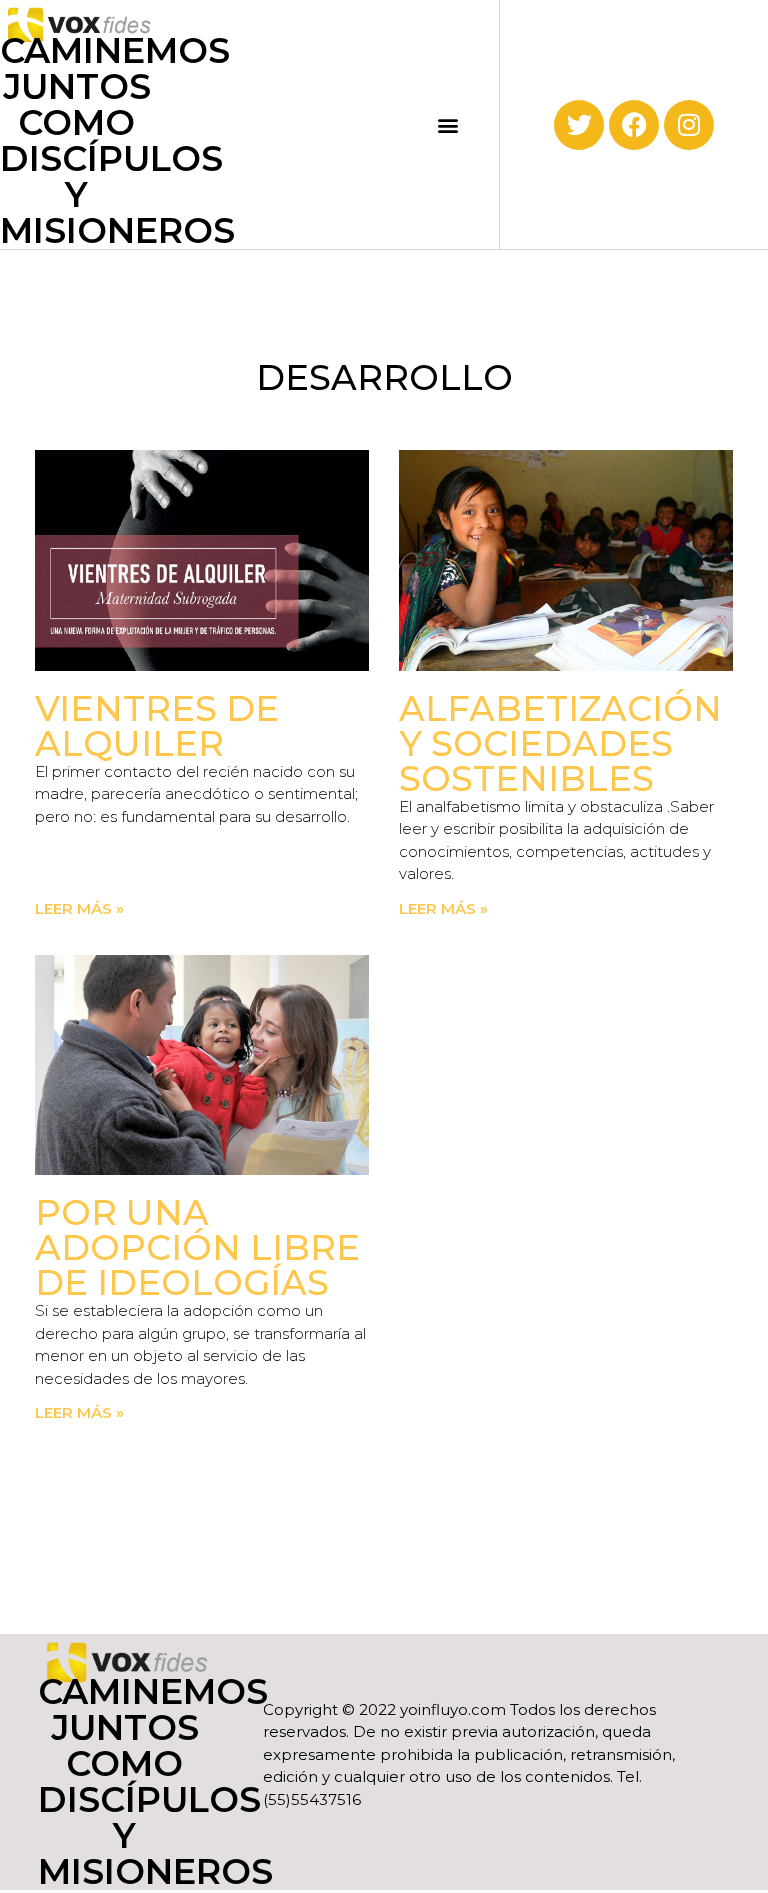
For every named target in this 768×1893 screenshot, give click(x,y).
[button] (448, 124)
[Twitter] (579, 125)
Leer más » (79, 908)
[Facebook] (634, 125)
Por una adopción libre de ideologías (197, 1247)
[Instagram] (689, 125)
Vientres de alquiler (157, 726)
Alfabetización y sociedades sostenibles (560, 743)
